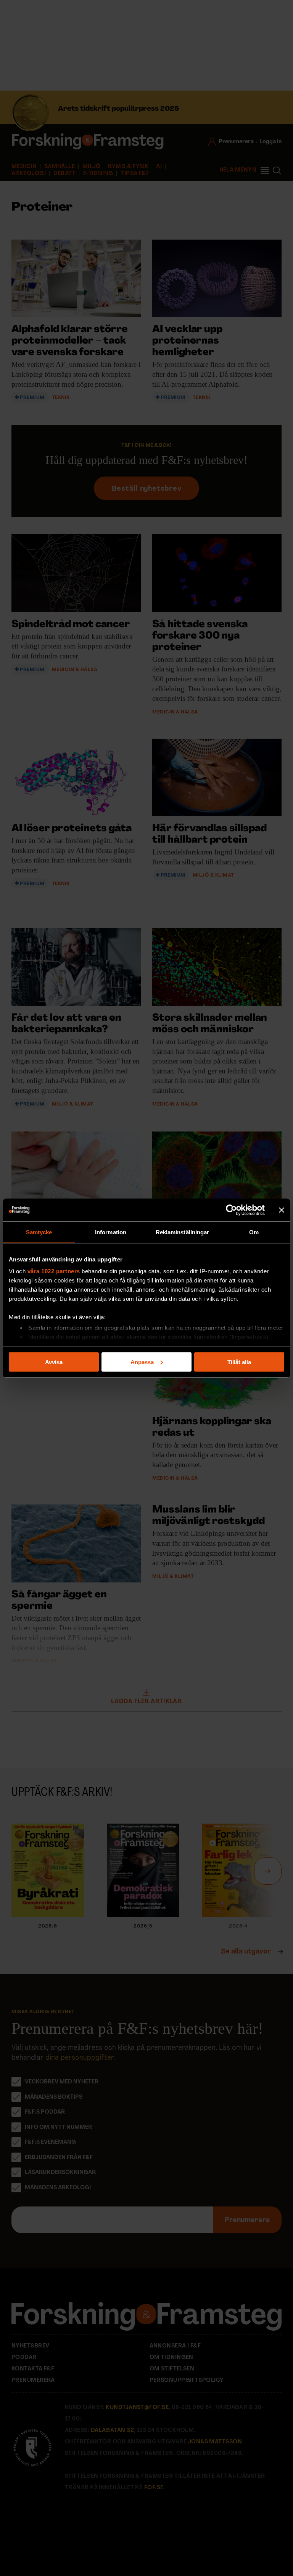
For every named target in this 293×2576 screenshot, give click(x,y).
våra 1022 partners (54, 1271)
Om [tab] (254, 1232)
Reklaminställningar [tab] (183, 1232)
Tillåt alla (239, 1362)
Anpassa (142, 1362)
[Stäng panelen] (282, 1210)
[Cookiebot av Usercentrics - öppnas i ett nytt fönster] (231, 1210)
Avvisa (54, 1362)
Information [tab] (111, 1232)
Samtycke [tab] (39, 1232)
